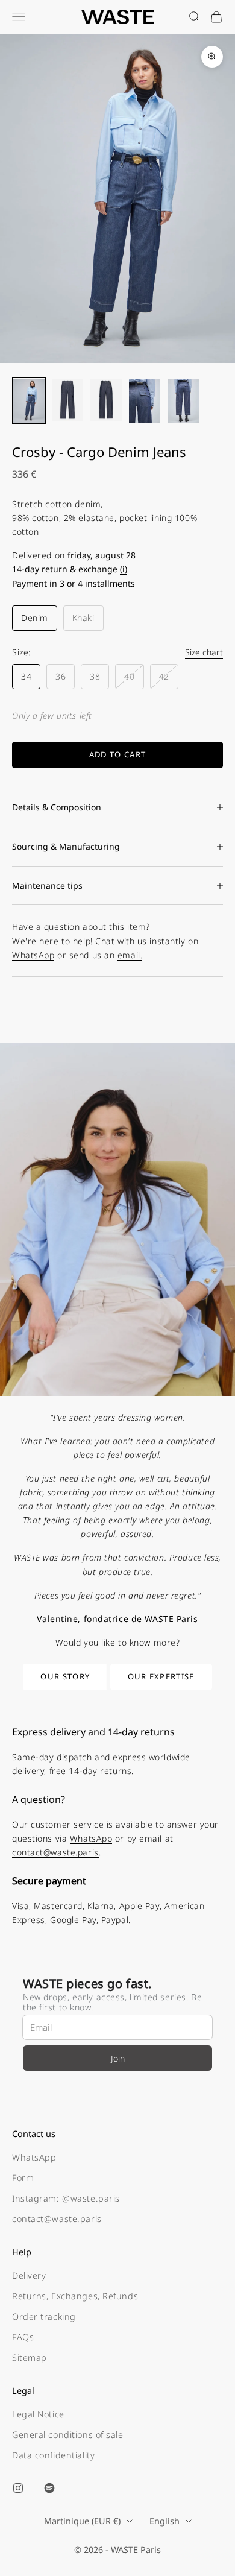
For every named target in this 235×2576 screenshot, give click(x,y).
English (164, 2521)
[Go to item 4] (145, 401)
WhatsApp (33, 955)
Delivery (29, 2275)
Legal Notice (38, 2414)
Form (23, 2178)
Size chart (204, 652)
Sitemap (30, 2357)
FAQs (23, 2337)
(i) (124, 569)
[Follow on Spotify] (49, 2488)
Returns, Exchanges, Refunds (75, 2296)
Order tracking (44, 2316)
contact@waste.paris (55, 1852)
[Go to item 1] (29, 401)
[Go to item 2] (67, 399)
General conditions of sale (68, 2435)
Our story (65, 1676)
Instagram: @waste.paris (66, 2198)
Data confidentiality (53, 2455)
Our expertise (161, 1676)
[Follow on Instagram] (18, 2488)
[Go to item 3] (106, 399)
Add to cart (117, 754)
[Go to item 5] (183, 401)
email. (130, 955)
